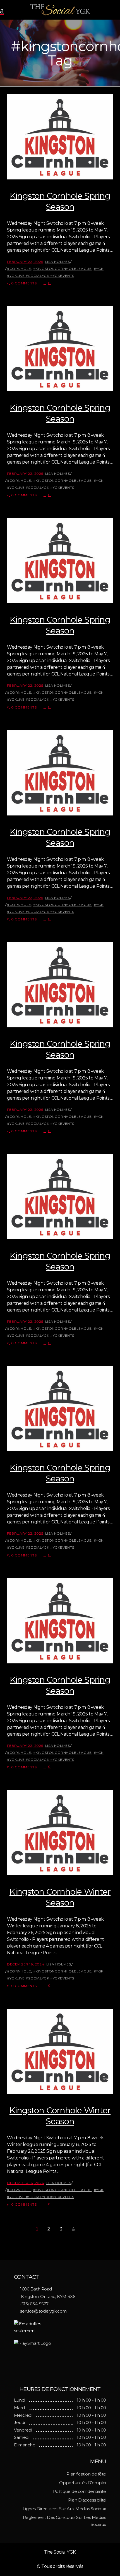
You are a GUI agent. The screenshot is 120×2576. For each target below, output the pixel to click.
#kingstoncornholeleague (63, 269)
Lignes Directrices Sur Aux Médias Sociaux (64, 2509)
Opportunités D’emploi (83, 2483)
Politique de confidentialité (80, 2491)
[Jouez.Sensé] (60, 2359)
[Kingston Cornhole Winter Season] (60, 1833)
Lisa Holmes (58, 262)
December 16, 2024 (26, 1964)
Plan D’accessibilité (87, 2500)
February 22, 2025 (25, 262)
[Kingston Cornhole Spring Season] (60, 137)
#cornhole (19, 269)
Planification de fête (86, 2474)
